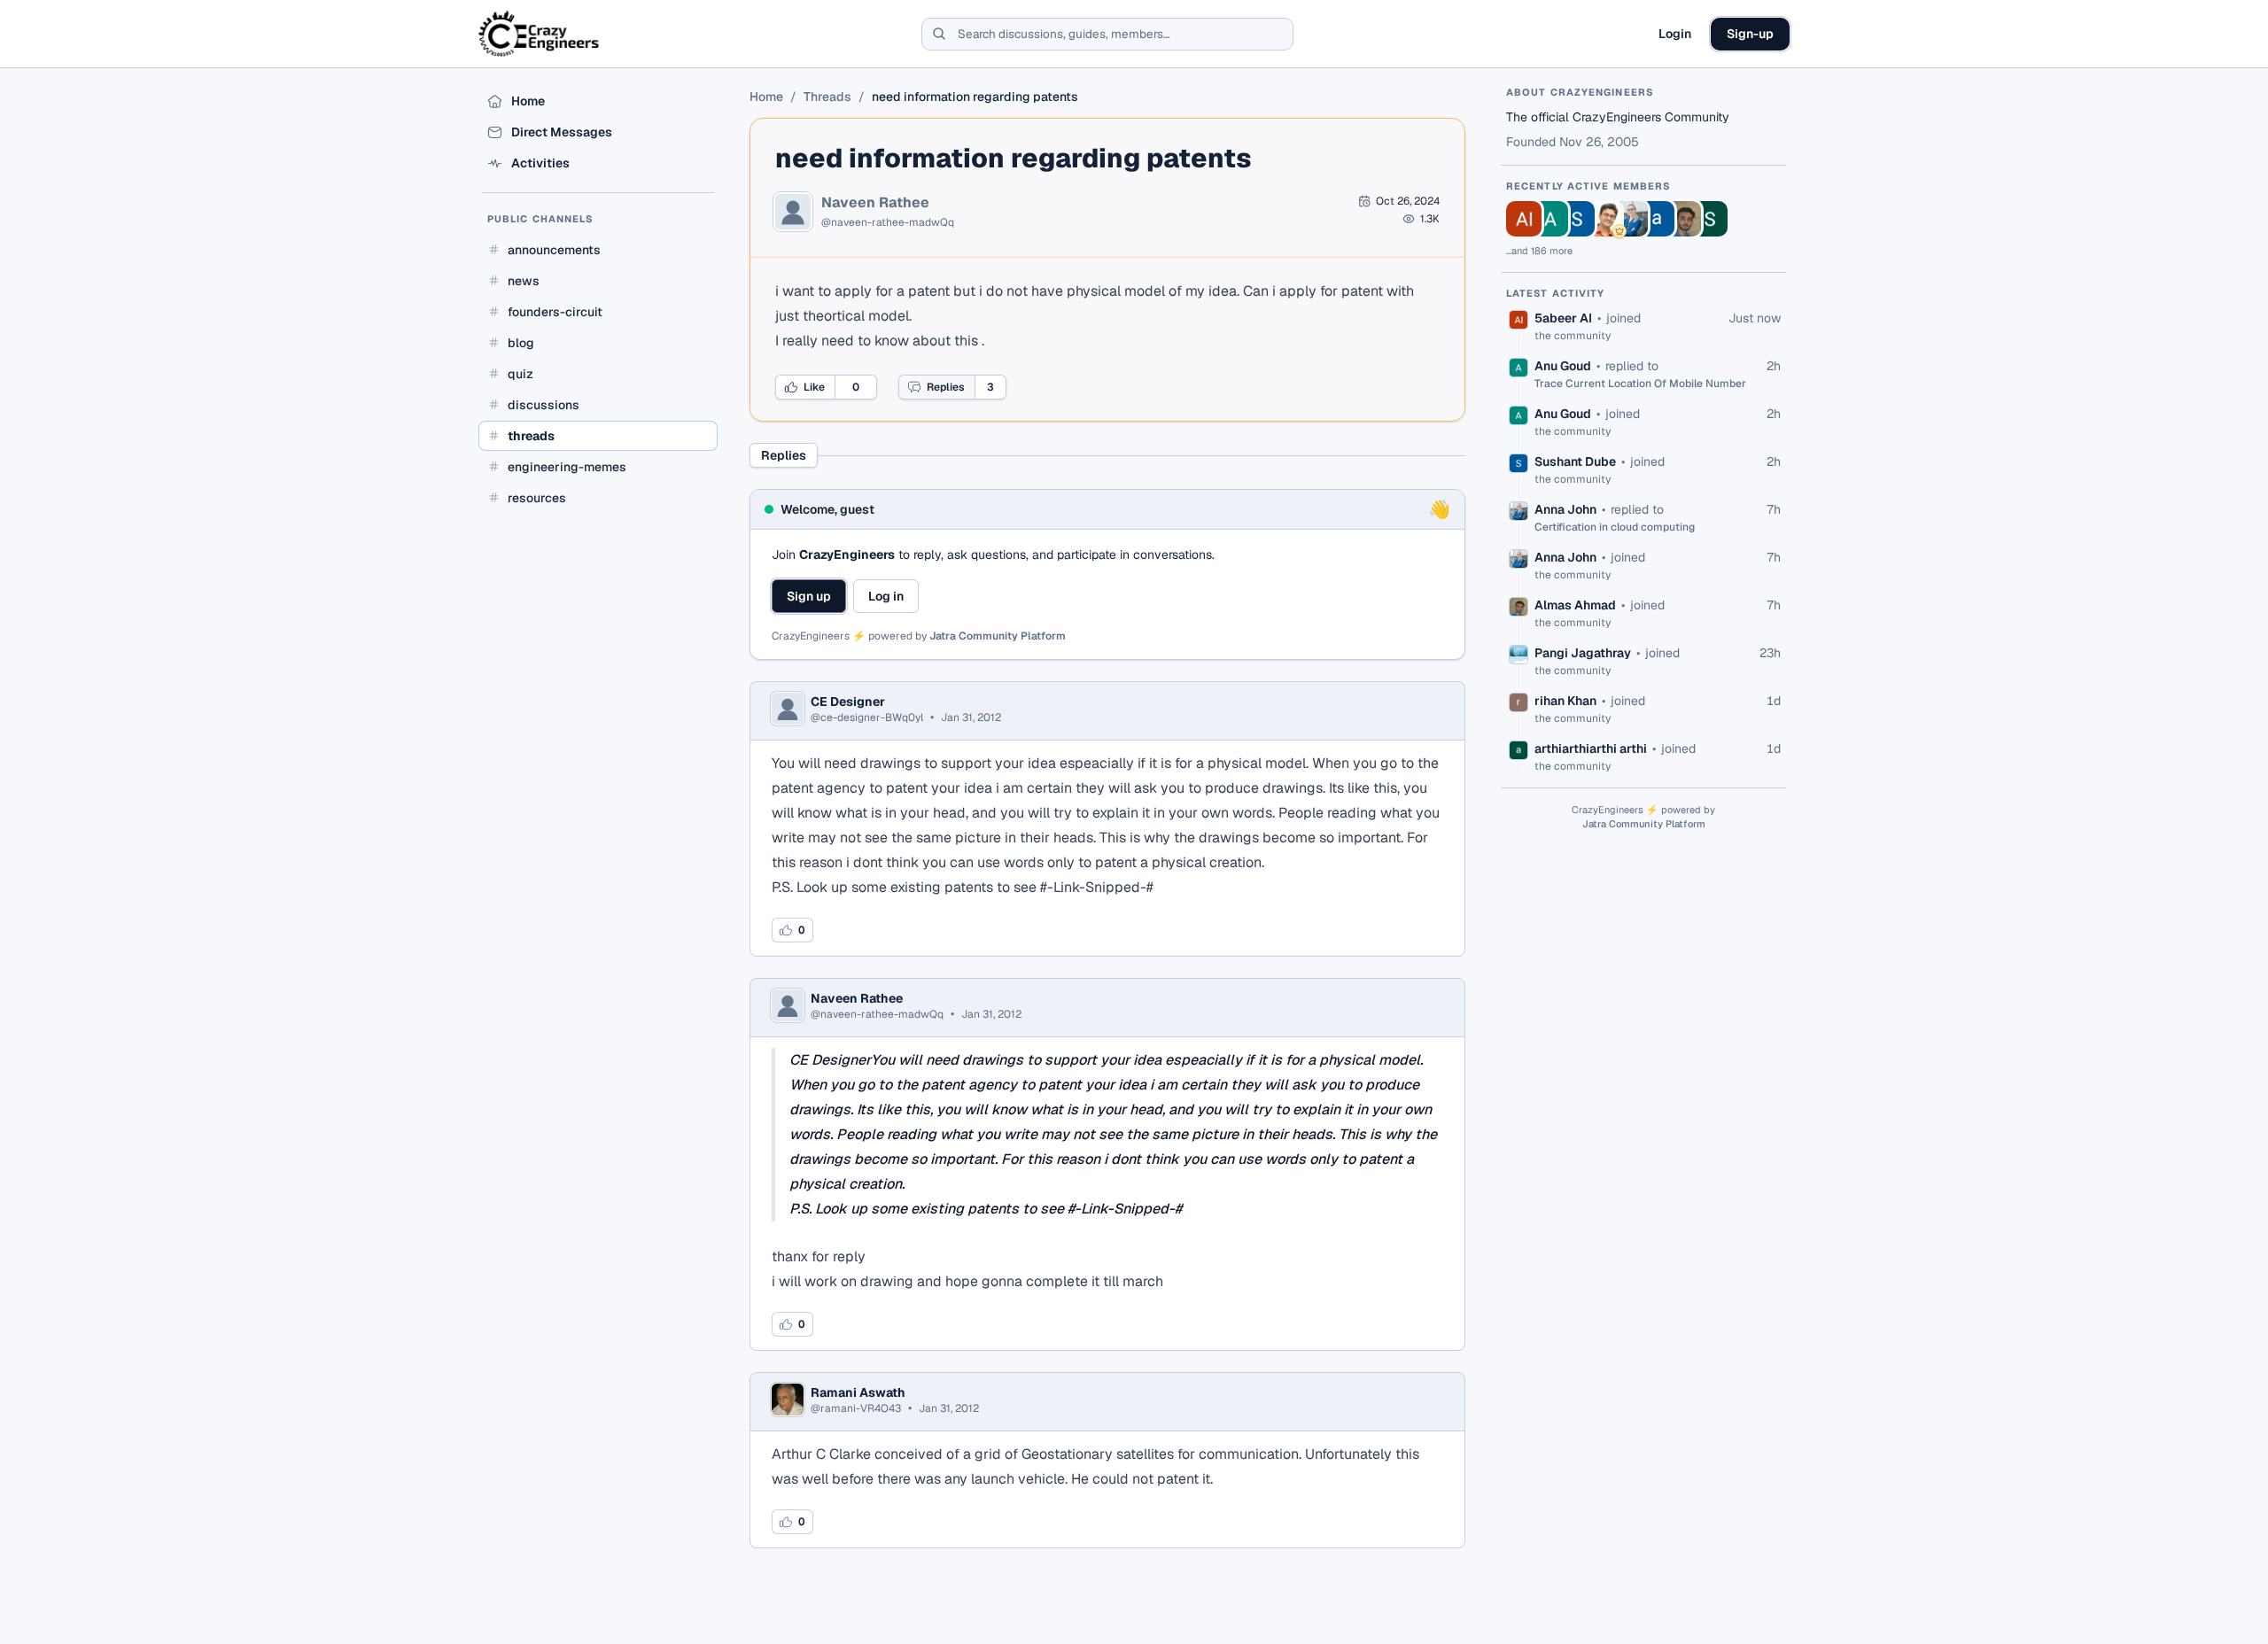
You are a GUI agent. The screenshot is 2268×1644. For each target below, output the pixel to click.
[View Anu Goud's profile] (1550, 219)
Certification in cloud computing (1615, 527)
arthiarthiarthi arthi (1591, 748)
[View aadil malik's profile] (1657, 219)
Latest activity (1556, 293)
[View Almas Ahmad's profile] (1683, 219)
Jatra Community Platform (998, 636)
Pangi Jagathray (1583, 653)
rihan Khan (1565, 701)
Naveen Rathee (875, 203)
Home (766, 97)
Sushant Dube (1575, 461)
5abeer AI (1563, 318)
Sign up (809, 596)
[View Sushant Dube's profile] (1577, 219)
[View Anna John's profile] (1630, 219)
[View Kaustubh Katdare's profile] (1604, 219)
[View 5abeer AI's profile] (1524, 219)
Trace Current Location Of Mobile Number (1640, 384)
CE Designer (848, 702)
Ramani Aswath (858, 1392)
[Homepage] (540, 34)
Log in (886, 596)
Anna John (1565, 509)
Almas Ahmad (1575, 605)
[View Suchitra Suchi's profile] (1710, 219)
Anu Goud (1563, 366)
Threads (827, 97)
